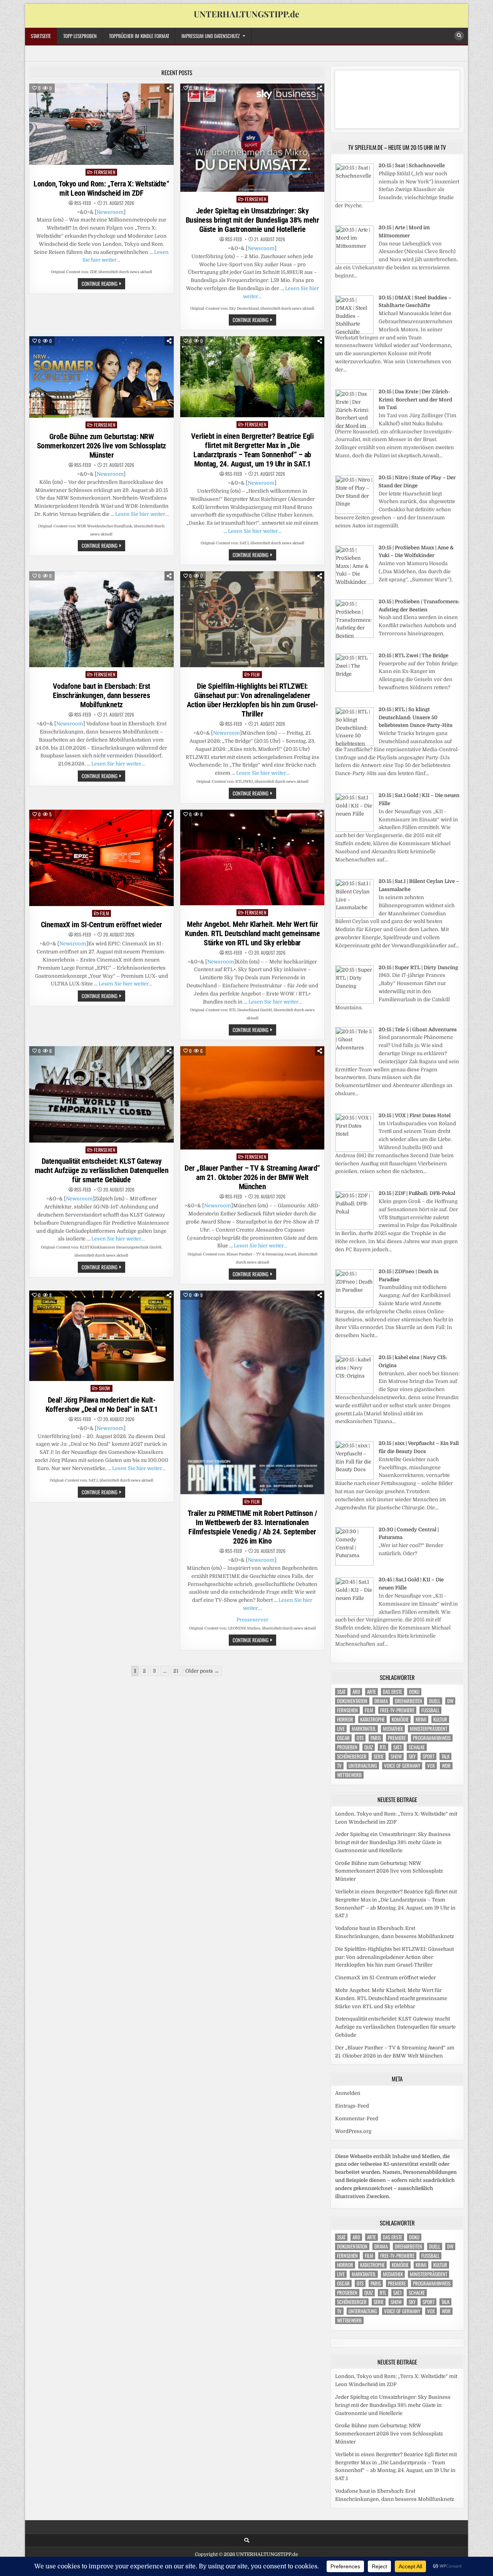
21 (176, 1671)
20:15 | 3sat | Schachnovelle (412, 165)
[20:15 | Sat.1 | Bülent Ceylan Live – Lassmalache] (354, 916)
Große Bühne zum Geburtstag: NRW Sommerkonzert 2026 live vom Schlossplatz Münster (101, 446)
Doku (414, 1692)
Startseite (41, 36)
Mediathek (393, 1729)
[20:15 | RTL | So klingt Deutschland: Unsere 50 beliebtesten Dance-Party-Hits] (354, 744)
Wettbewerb (349, 1775)
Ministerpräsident (428, 1729)
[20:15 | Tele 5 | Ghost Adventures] (354, 1064)
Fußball (430, 1710)
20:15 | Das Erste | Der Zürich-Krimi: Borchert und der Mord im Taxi (415, 400)
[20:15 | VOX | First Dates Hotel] (354, 1150)
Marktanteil (364, 1729)
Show (105, 1388)
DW (450, 1701)
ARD (356, 1692)
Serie (379, 1756)
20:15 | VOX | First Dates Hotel (415, 1115)
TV (339, 1766)
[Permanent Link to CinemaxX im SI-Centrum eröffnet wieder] (101, 858)
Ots (360, 1738)
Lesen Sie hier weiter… (142, 514)
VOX (431, 1766)
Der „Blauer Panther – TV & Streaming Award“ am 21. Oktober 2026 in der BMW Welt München (252, 1177)
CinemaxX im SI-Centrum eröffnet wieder (101, 925)
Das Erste (392, 1692)
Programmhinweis (432, 1738)
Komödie (400, 1719)
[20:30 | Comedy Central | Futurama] (354, 1564)
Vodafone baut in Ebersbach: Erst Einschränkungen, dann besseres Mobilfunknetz (101, 695)
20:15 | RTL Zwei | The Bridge (413, 655)
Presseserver (252, 1620)
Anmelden (348, 2093)
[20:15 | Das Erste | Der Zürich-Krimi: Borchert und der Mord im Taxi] (354, 426)
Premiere (397, 1738)
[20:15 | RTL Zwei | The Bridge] (354, 690)
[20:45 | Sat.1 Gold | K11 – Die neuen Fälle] (354, 1614)
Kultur (440, 1719)
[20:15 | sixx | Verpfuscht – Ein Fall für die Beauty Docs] (354, 1478)
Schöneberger (352, 1756)
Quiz (369, 1747)
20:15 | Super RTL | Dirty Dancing (418, 967)
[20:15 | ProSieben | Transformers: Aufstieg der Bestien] (354, 636)
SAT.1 (397, 1747)
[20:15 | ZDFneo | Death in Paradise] (354, 1306)
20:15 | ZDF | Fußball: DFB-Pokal (417, 1193)
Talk (445, 1756)
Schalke (417, 1747)
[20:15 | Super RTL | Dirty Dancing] (354, 1002)
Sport (428, 1756)
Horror (345, 1719)
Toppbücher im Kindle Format (139, 36)
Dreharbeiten (408, 1701)
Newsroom (110, 212)
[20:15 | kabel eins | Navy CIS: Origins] (354, 1392)
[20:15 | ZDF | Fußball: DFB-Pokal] (354, 1228)
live (341, 1729)
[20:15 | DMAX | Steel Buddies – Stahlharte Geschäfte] (354, 332)
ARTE (371, 1692)
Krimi (421, 1719)
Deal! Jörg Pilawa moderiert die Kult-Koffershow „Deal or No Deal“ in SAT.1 (102, 1405)
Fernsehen (105, 172)
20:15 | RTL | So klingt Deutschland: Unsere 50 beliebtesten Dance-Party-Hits (416, 717)
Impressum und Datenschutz (210, 36)
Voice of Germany (402, 1766)
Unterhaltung (363, 1766)
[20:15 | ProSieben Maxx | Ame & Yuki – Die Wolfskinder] (354, 582)
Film (256, 674)
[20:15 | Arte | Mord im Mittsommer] (354, 262)
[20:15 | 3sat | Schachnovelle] (354, 200)
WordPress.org (353, 2131)
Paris (376, 1738)
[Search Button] (459, 36)
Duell (435, 1701)
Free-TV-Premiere (397, 1710)
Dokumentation (352, 1701)
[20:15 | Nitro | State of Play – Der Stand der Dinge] (354, 512)
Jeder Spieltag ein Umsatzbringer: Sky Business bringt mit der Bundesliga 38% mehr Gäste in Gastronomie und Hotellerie (252, 220)
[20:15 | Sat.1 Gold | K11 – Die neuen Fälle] (354, 830)
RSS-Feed (83, 203)
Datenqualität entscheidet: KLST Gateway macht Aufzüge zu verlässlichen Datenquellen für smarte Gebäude (102, 1170)
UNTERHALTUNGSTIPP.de (246, 14)
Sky (412, 1756)
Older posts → (202, 1671)
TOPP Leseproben (80, 36)
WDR (446, 1766)
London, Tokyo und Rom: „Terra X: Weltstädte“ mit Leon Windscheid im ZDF (101, 188)
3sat (341, 1692)
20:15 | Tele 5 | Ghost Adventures (418, 1030)
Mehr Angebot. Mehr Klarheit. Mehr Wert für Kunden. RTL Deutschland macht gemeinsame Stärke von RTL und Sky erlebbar (252, 933)
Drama (381, 1701)
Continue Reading (103, 284)
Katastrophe (372, 1719)
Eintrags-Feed (352, 2106)
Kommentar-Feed (357, 2119)
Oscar (343, 1738)
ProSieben (347, 1747)
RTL (383, 1747)
